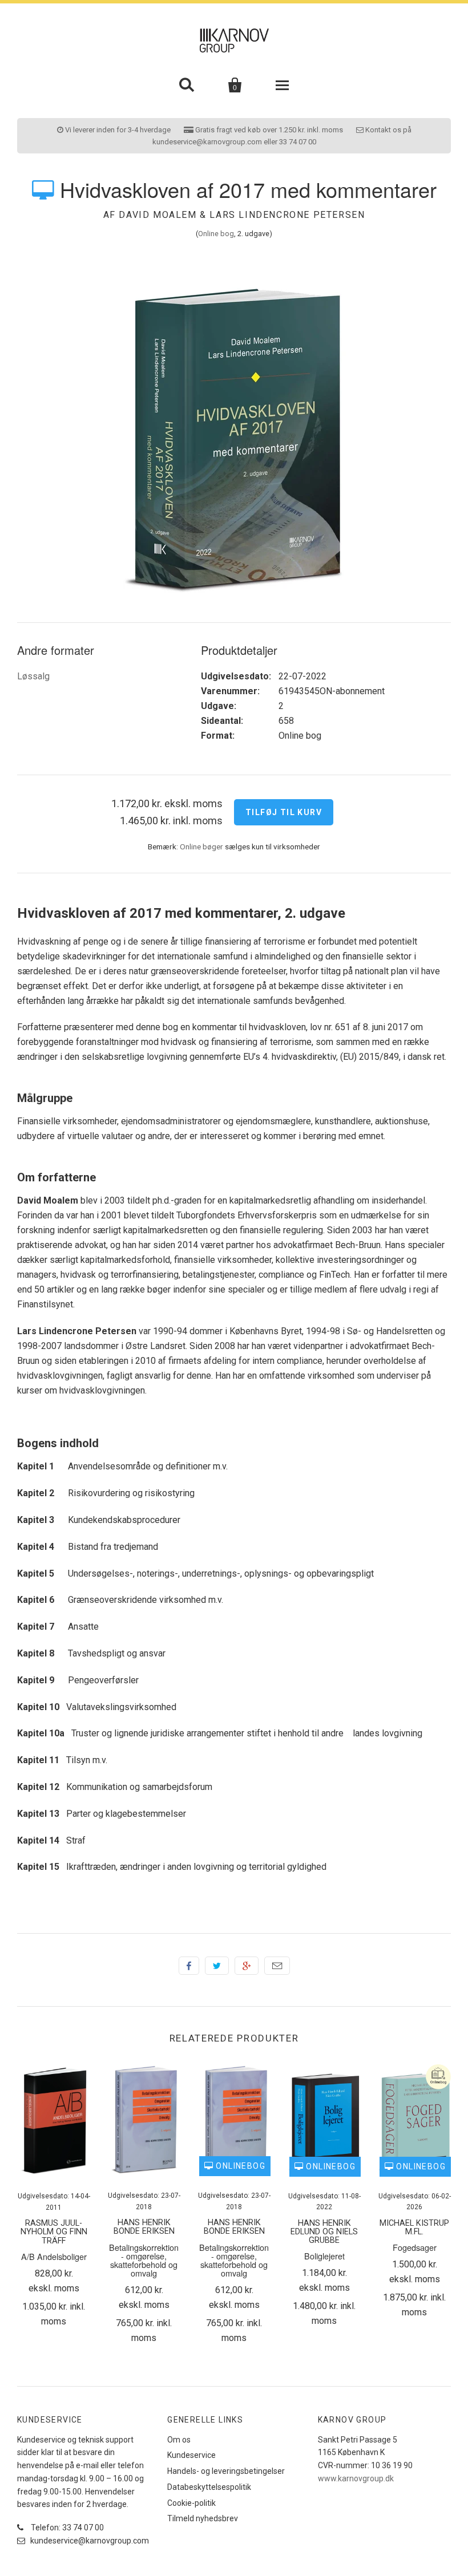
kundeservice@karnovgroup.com (89, 2541)
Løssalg (33, 676)
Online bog (216, 234)
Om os (179, 2440)
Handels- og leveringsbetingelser (226, 2471)
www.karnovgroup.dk (356, 2478)
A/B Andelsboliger (54, 2256)
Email (277, 1966)
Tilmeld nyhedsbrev (203, 2518)
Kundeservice (191, 2455)
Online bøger (201, 846)
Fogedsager (415, 2247)
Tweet (217, 1966)
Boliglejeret (324, 2256)
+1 (247, 1966)
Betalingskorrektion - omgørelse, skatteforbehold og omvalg (144, 2260)
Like (189, 1966)
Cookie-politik (191, 2503)
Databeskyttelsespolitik (209, 2487)
